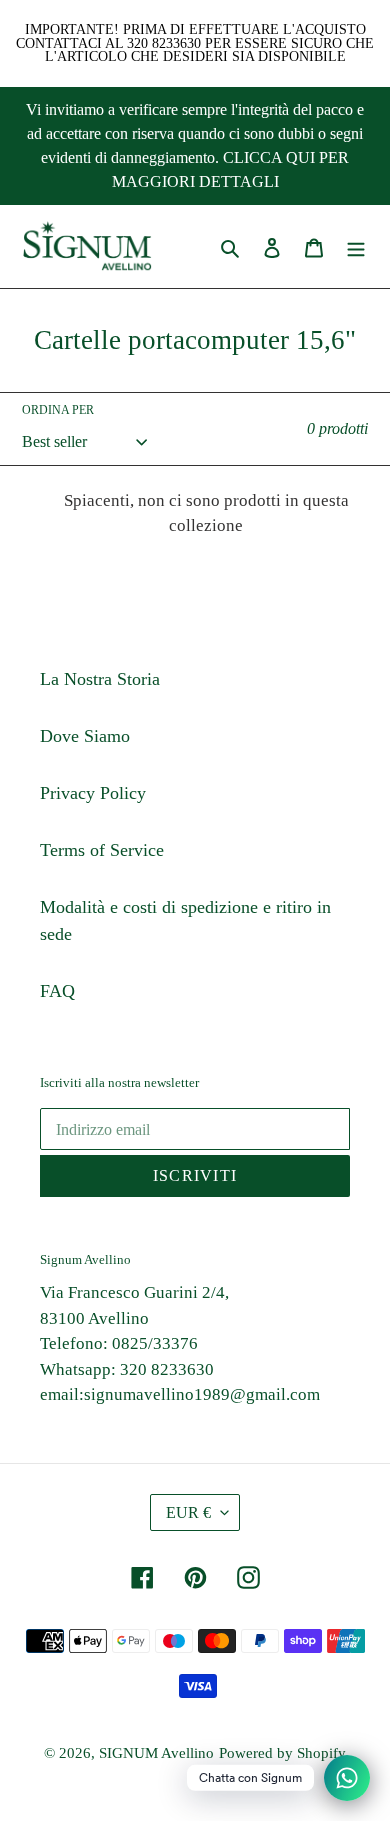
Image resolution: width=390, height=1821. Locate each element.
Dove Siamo (85, 736)
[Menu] (356, 246)
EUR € (188, 1512)
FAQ (57, 991)
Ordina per (58, 410)
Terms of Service (102, 850)
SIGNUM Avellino (156, 1753)
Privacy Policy (93, 793)
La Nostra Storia (100, 679)
